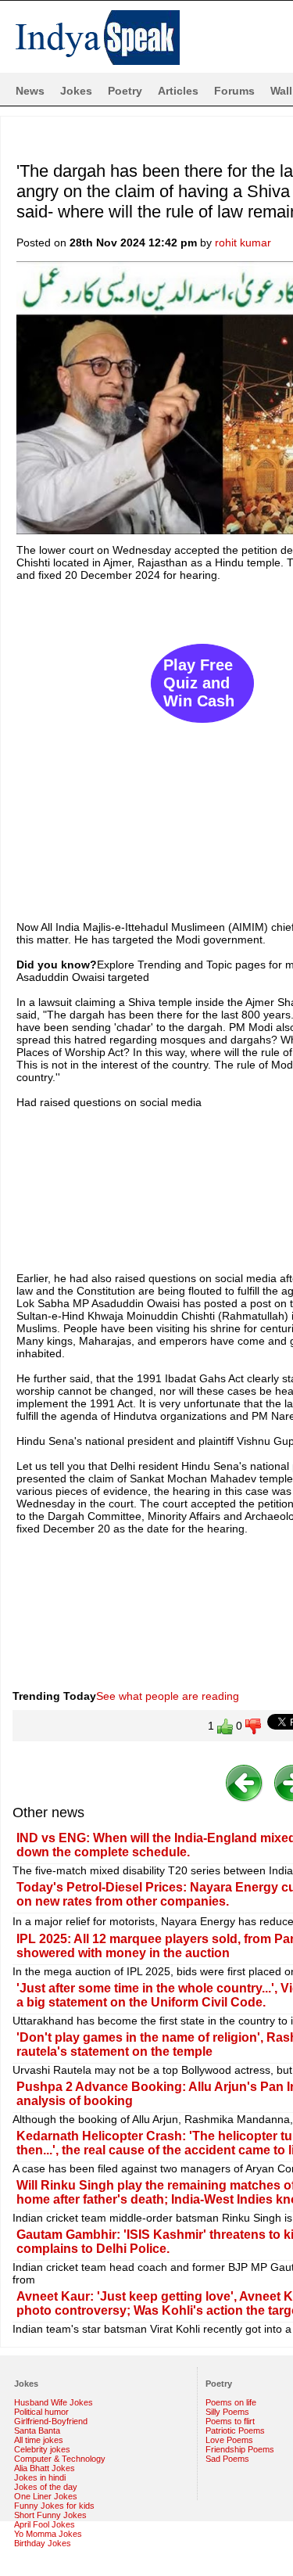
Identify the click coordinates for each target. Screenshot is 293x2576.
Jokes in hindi (40, 2477)
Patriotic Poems (235, 2430)
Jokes (76, 91)
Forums (234, 91)
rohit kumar (243, 243)
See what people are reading (168, 1696)
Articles (178, 91)
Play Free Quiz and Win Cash (199, 683)
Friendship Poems (240, 2449)
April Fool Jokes (45, 2524)
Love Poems (229, 2440)
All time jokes (39, 2440)
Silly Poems (227, 2412)
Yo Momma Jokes (48, 2534)
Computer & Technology (60, 2459)
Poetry (125, 91)
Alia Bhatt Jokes (45, 2468)
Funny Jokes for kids (54, 2506)
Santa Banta (37, 2430)
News (30, 91)
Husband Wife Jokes (54, 2402)
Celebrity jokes (42, 2449)
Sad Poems (227, 2459)
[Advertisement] (146, 744)
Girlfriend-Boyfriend (51, 2421)
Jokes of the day (46, 2487)
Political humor (41, 2412)
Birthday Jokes (43, 2543)
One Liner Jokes (46, 2496)
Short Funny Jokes (50, 2515)
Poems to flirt (230, 2421)
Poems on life (231, 2402)
